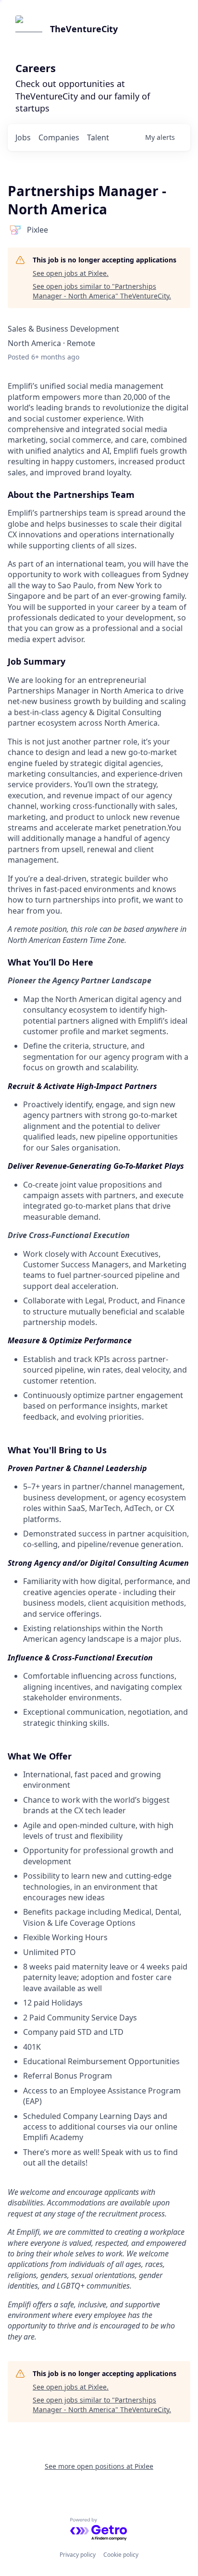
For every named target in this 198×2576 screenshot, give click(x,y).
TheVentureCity (84, 29)
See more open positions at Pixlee (99, 2466)
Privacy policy (78, 2555)
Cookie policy (121, 2555)
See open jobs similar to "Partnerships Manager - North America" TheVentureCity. (102, 291)
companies (59, 137)
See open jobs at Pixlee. (71, 273)
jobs (23, 137)
